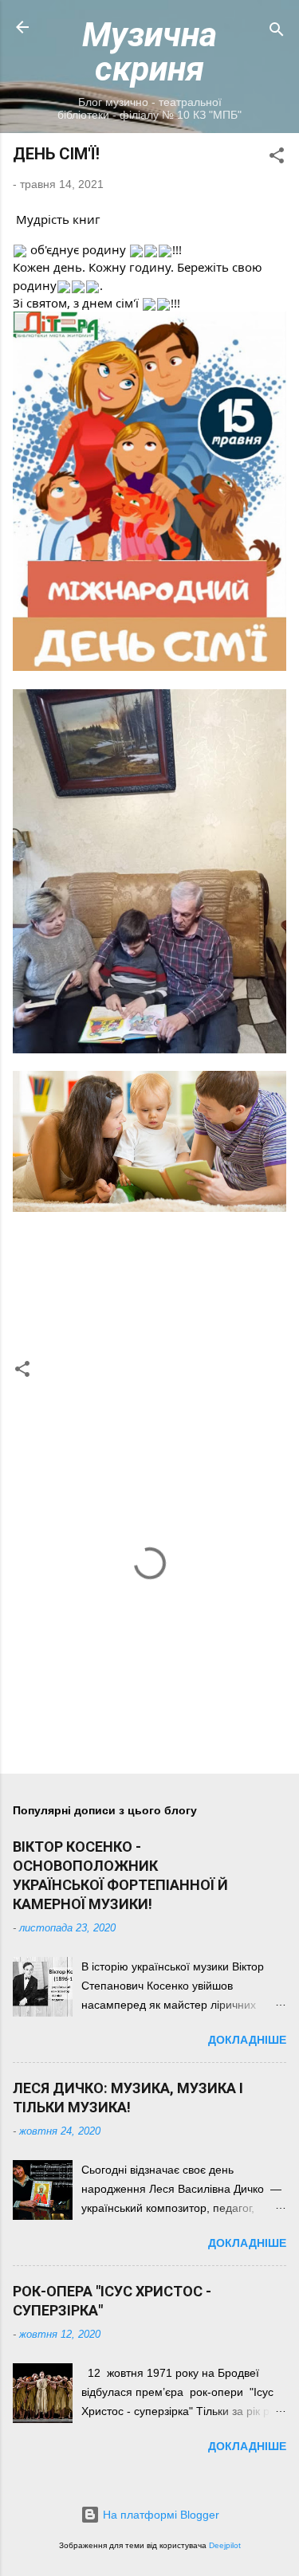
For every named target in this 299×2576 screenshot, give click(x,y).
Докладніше (247, 2040)
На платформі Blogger (159, 2515)
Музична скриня (149, 51)
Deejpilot (225, 2545)
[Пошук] (277, 32)
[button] (277, 158)
